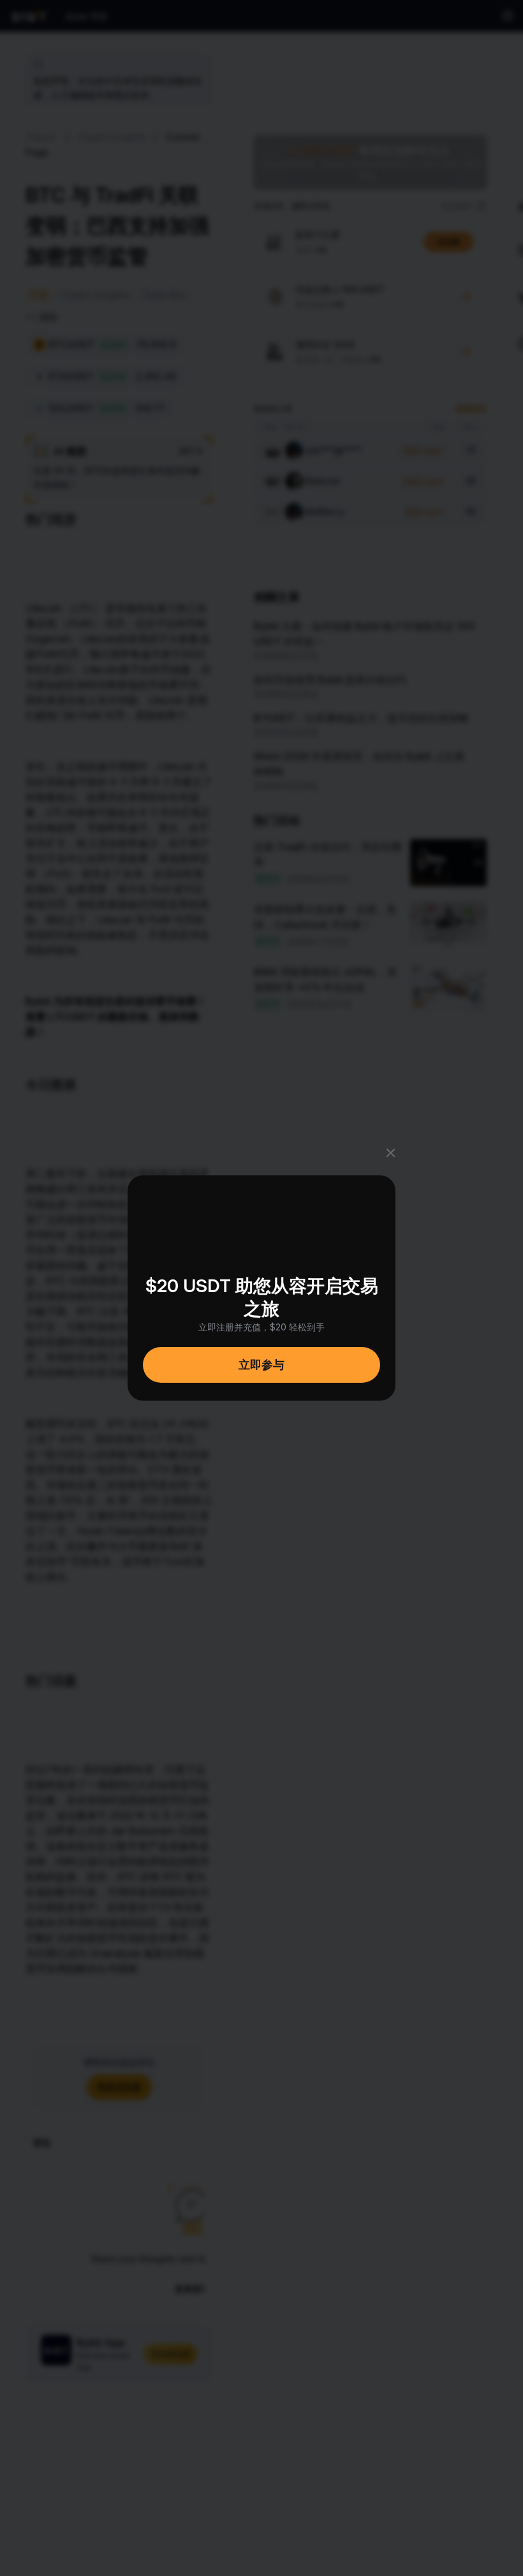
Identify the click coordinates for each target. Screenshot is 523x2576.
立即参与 (261, 1365)
